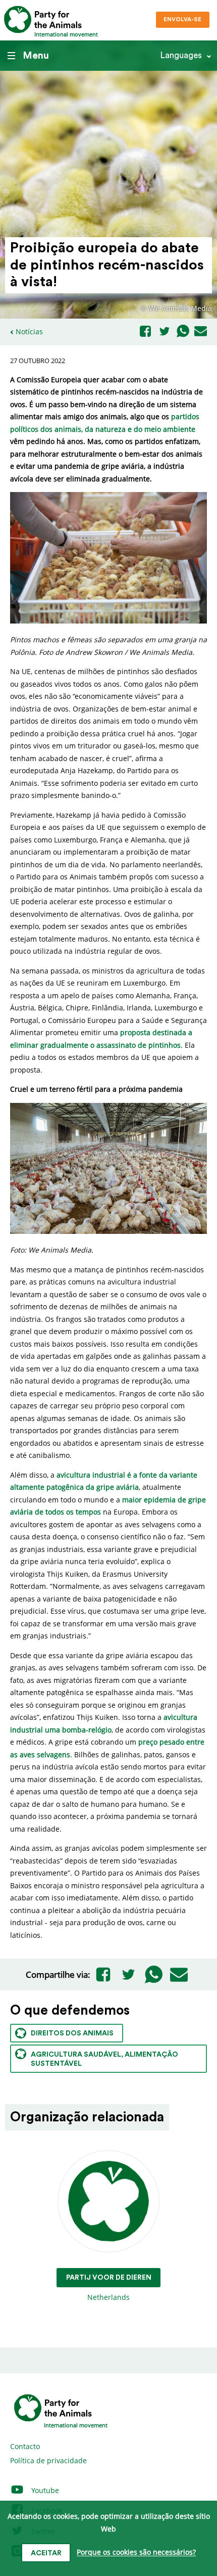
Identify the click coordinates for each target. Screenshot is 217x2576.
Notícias (29, 331)
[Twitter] (165, 332)
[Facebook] (145, 332)
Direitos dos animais (72, 2033)
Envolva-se (182, 19)
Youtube (44, 2490)
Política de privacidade (48, 2460)
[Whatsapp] (183, 332)
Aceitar (46, 2553)
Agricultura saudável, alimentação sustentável (104, 2059)
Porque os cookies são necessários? (136, 2552)
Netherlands (109, 2288)
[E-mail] (201, 332)
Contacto (25, 2446)
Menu (36, 56)
